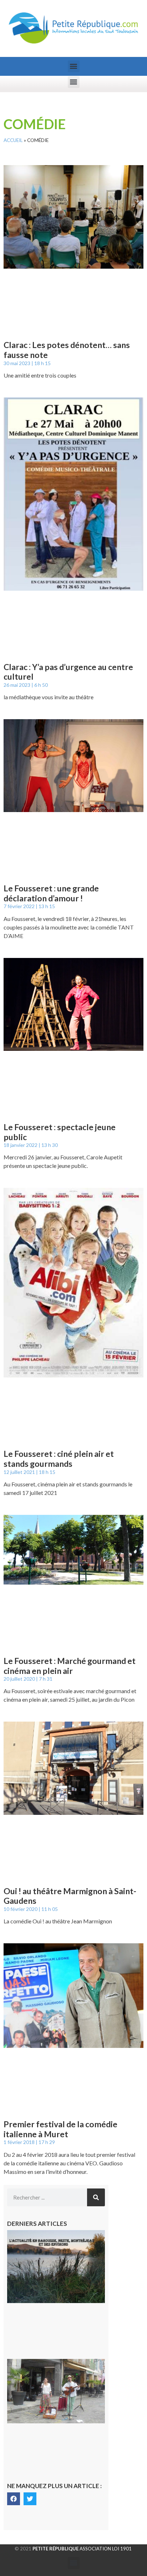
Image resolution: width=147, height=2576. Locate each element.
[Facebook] (14, 2499)
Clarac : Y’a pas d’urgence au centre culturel (68, 672)
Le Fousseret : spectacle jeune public (60, 1132)
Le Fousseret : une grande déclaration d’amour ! (51, 893)
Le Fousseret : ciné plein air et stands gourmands (59, 1459)
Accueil (13, 140)
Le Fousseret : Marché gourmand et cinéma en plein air (70, 1666)
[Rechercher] (96, 2197)
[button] (74, 66)
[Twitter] (30, 2499)
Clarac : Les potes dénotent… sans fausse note (67, 350)
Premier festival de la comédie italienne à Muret (60, 2129)
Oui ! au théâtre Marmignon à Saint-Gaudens (70, 1896)
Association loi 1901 (82, 2549)
